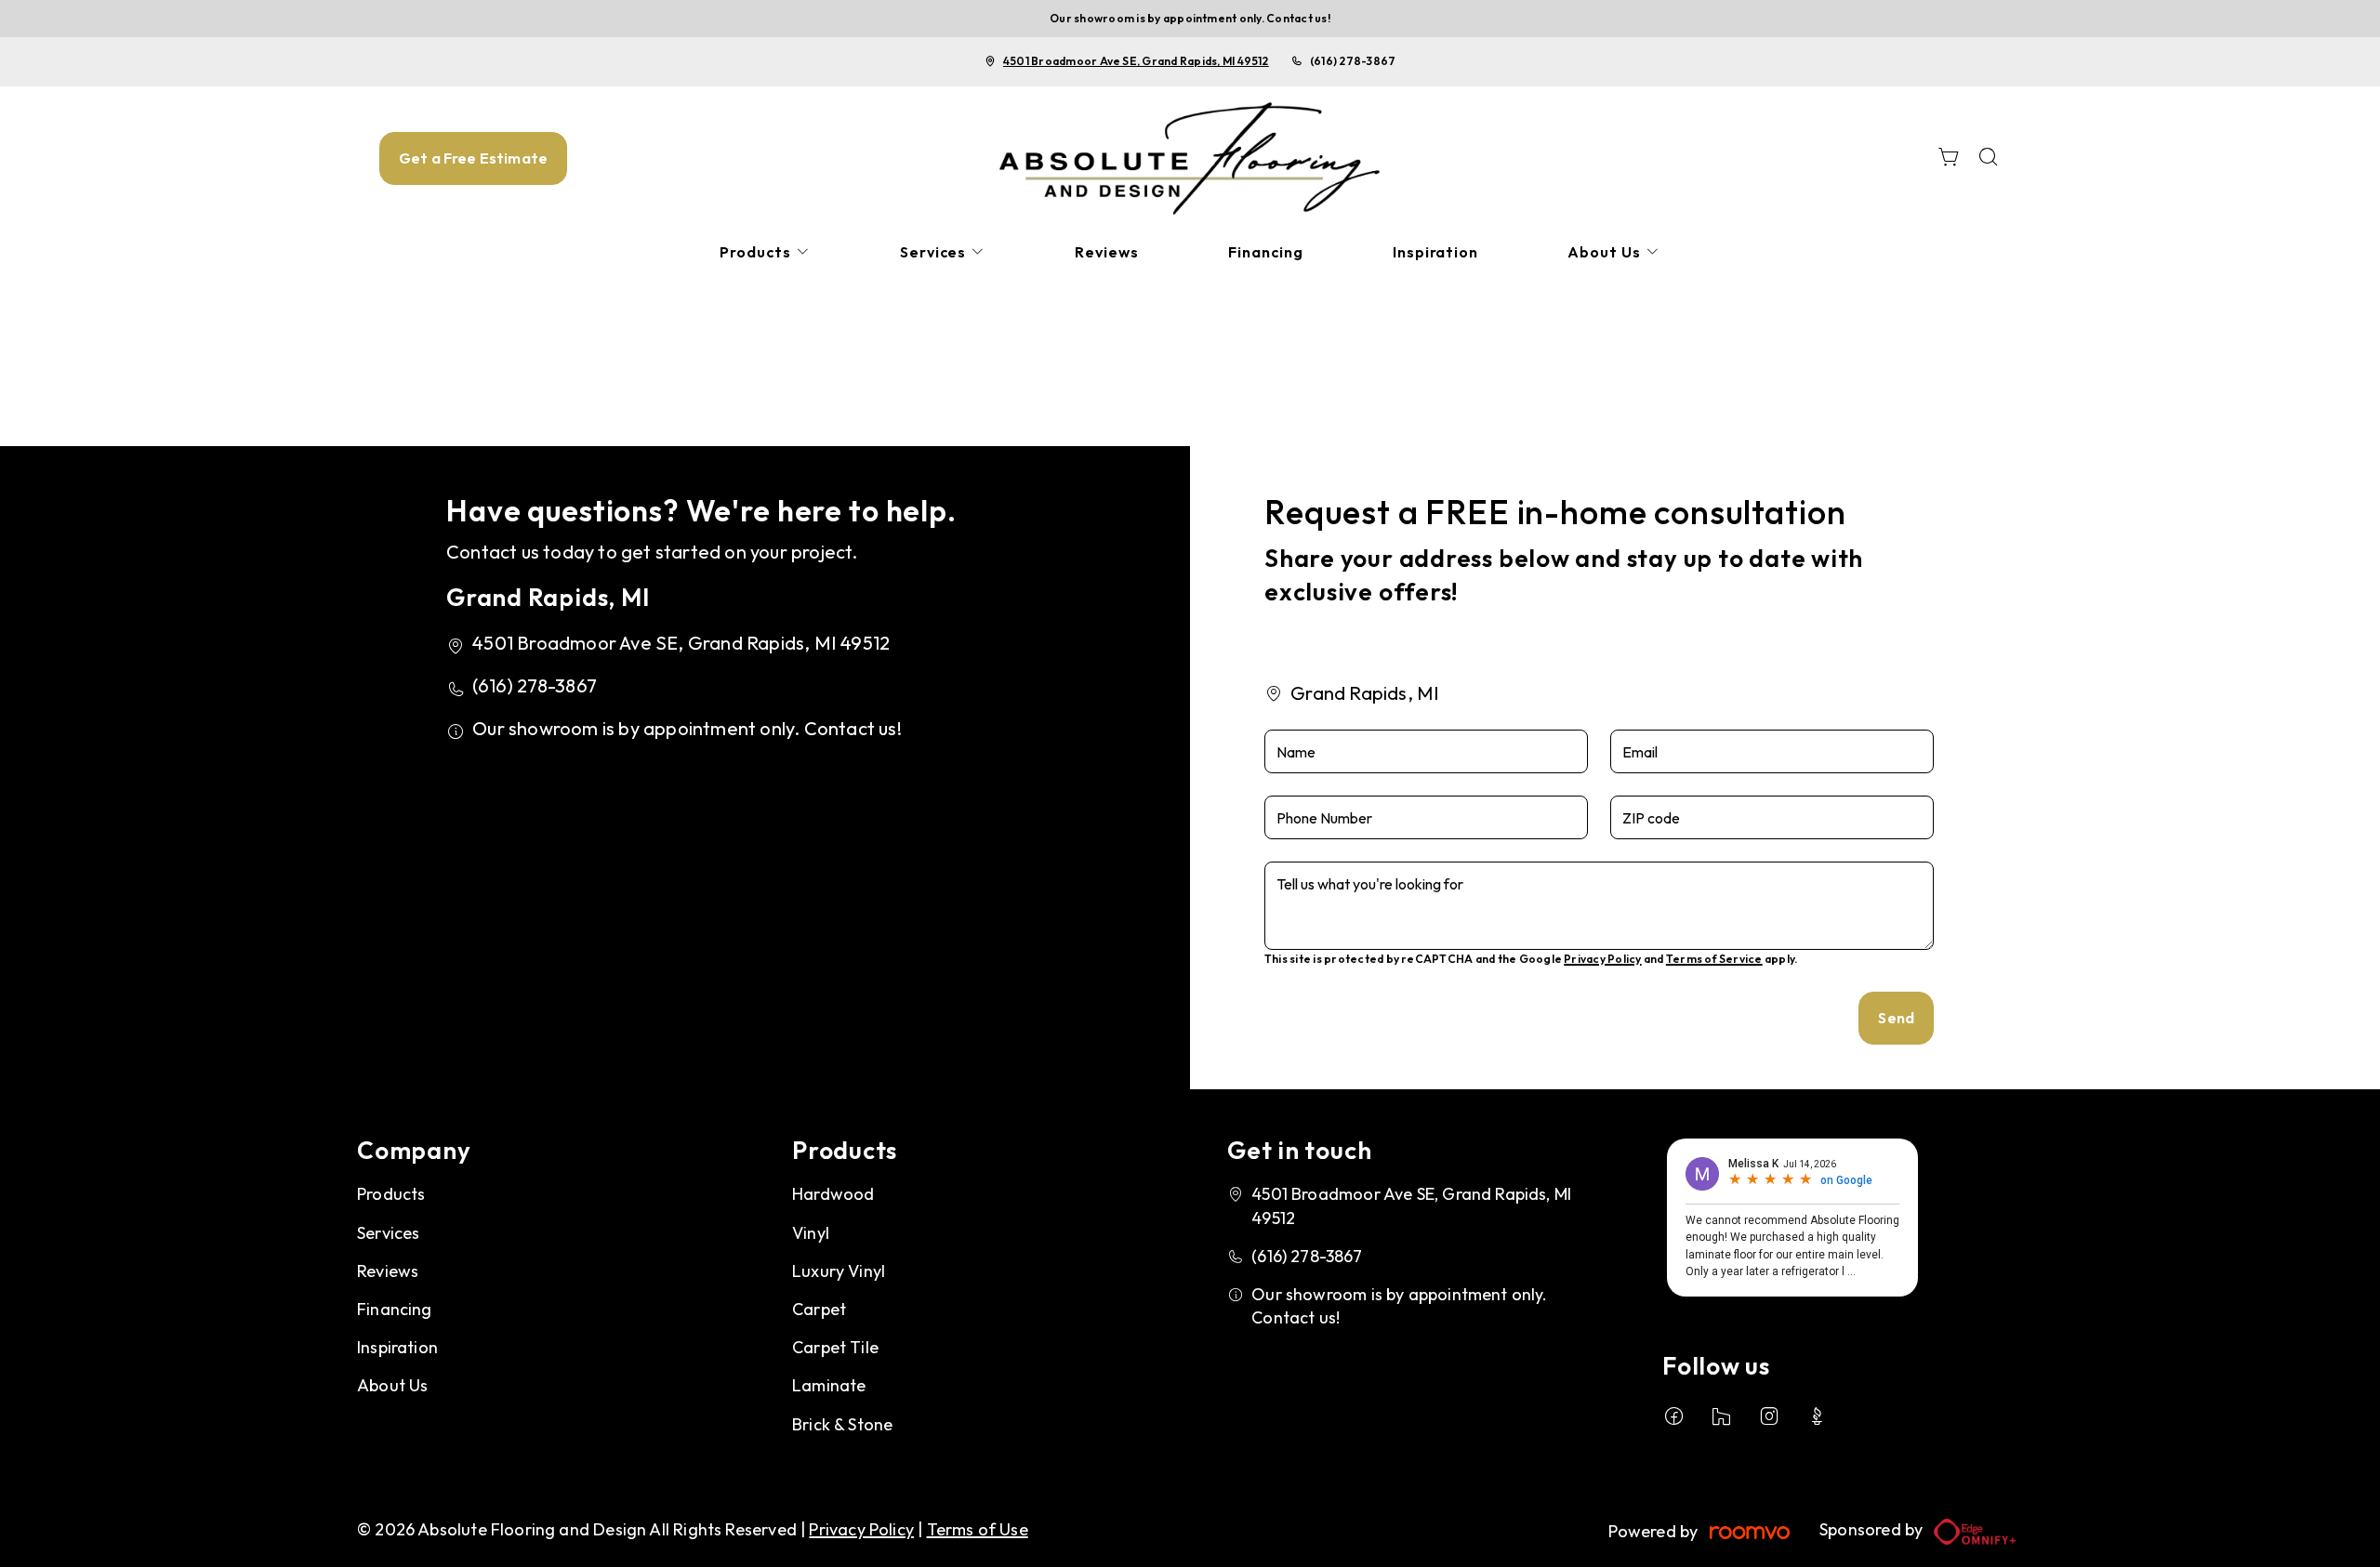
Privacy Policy (1602, 959)
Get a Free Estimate (473, 158)
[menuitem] (765, 252)
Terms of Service (1714, 959)
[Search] (1989, 158)
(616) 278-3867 (1353, 61)
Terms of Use (978, 1529)
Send (1896, 1018)
